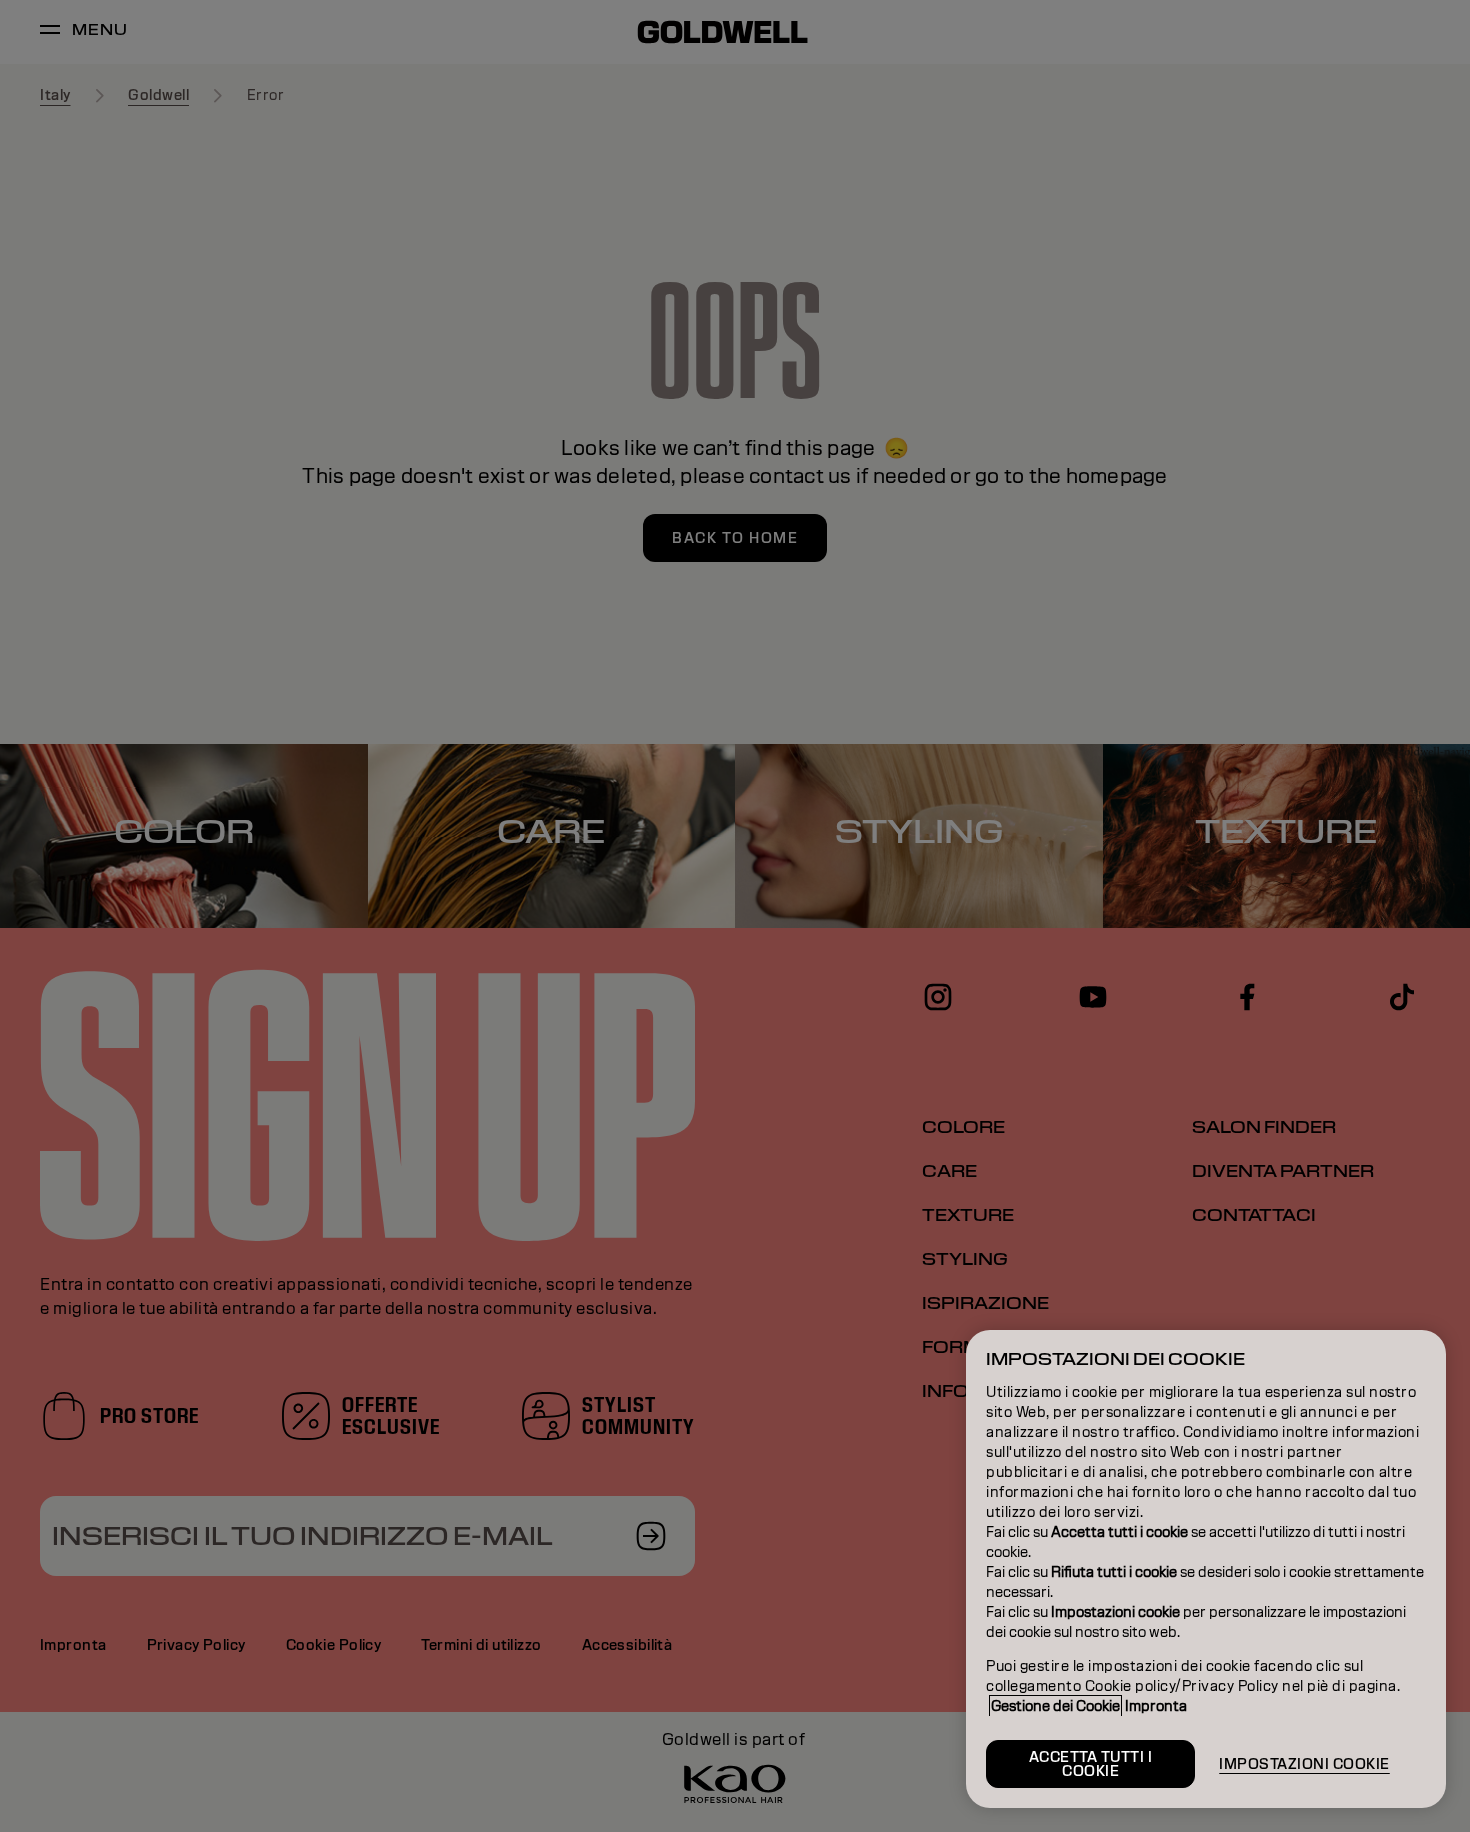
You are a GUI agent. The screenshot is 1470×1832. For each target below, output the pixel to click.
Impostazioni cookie (1304, 1764)
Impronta (1156, 1706)
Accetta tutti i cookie (1091, 1764)
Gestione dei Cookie (1055, 1706)
